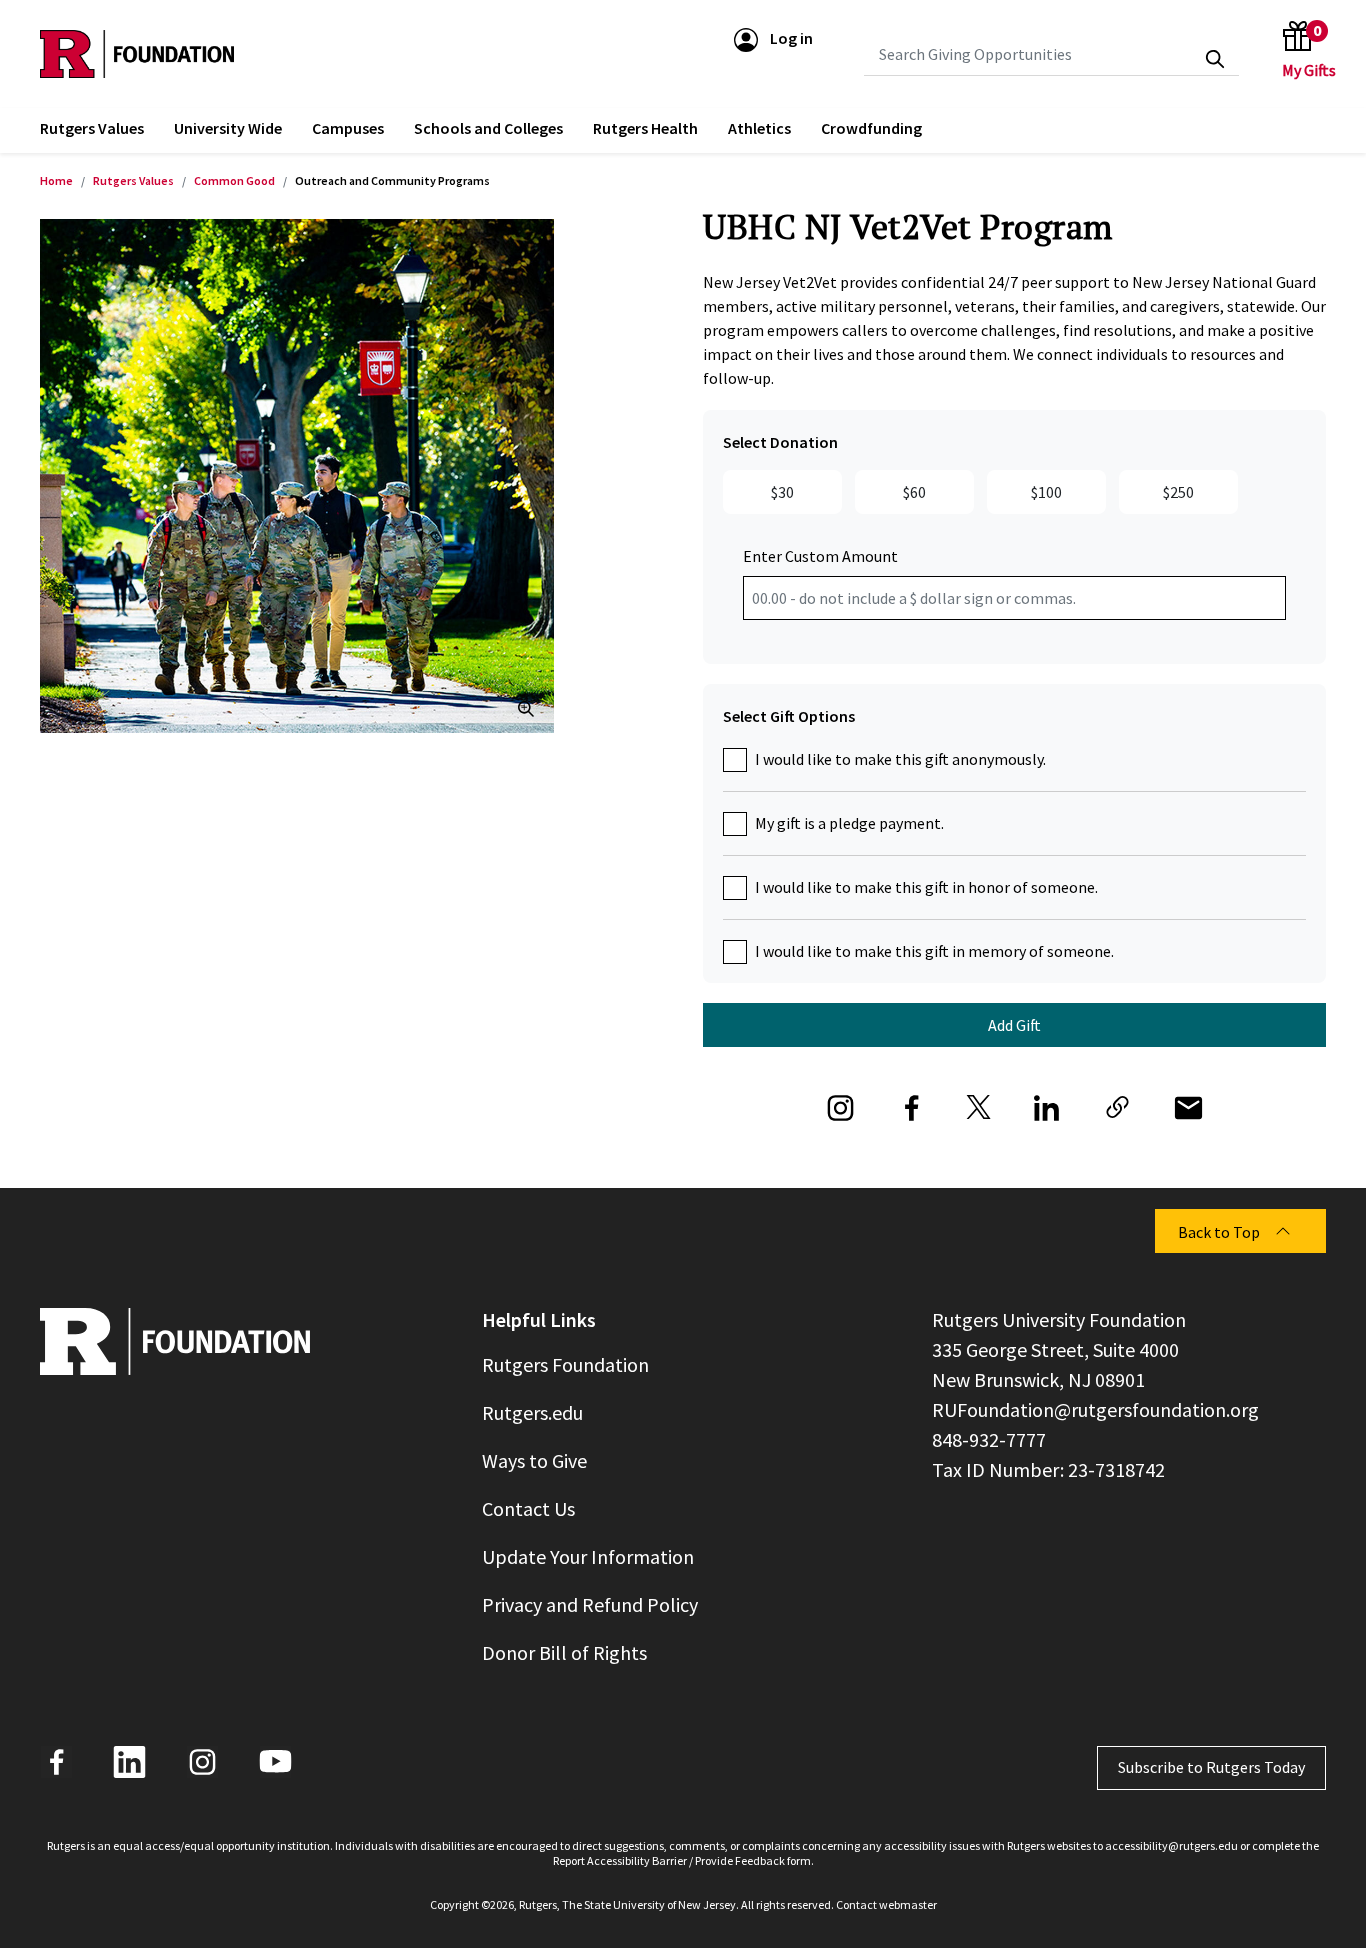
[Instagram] (202, 1762)
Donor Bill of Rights (564, 1652)
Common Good (234, 180)
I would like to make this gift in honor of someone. (926, 887)
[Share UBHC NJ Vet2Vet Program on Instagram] (840, 1104)
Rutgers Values (133, 180)
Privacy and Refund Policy (590, 1604)
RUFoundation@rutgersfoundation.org (1095, 1409)
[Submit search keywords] (1215, 59)
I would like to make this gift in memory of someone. (934, 951)
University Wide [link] (228, 128)
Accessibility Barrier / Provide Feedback (686, 1860)
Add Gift (1014, 1025)
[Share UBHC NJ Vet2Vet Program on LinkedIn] (1046, 1104)
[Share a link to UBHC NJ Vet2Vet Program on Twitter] (979, 1104)
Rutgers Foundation (565, 1364)
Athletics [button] (759, 128)
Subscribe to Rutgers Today (1211, 1767)
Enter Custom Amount (820, 556)
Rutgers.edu (532, 1412)
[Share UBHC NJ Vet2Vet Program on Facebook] (911, 1104)
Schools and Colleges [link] (488, 128)
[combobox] (1051, 54)
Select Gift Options (789, 716)
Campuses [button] (348, 128)
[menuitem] (92, 130)
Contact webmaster (886, 1904)
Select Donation (780, 442)
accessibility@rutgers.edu (1171, 1845)
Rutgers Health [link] (645, 128)
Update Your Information (588, 1556)
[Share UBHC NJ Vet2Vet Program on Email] (1188, 1104)
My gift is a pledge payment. (849, 823)
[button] (773, 38)
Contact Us (528, 1508)
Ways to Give (534, 1460)
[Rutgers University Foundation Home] (137, 54)
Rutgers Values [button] (92, 128)
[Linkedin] (129, 1762)
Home (56, 180)
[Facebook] (56, 1762)
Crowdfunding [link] (871, 128)
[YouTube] (275, 1762)
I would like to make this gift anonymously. (900, 759)
